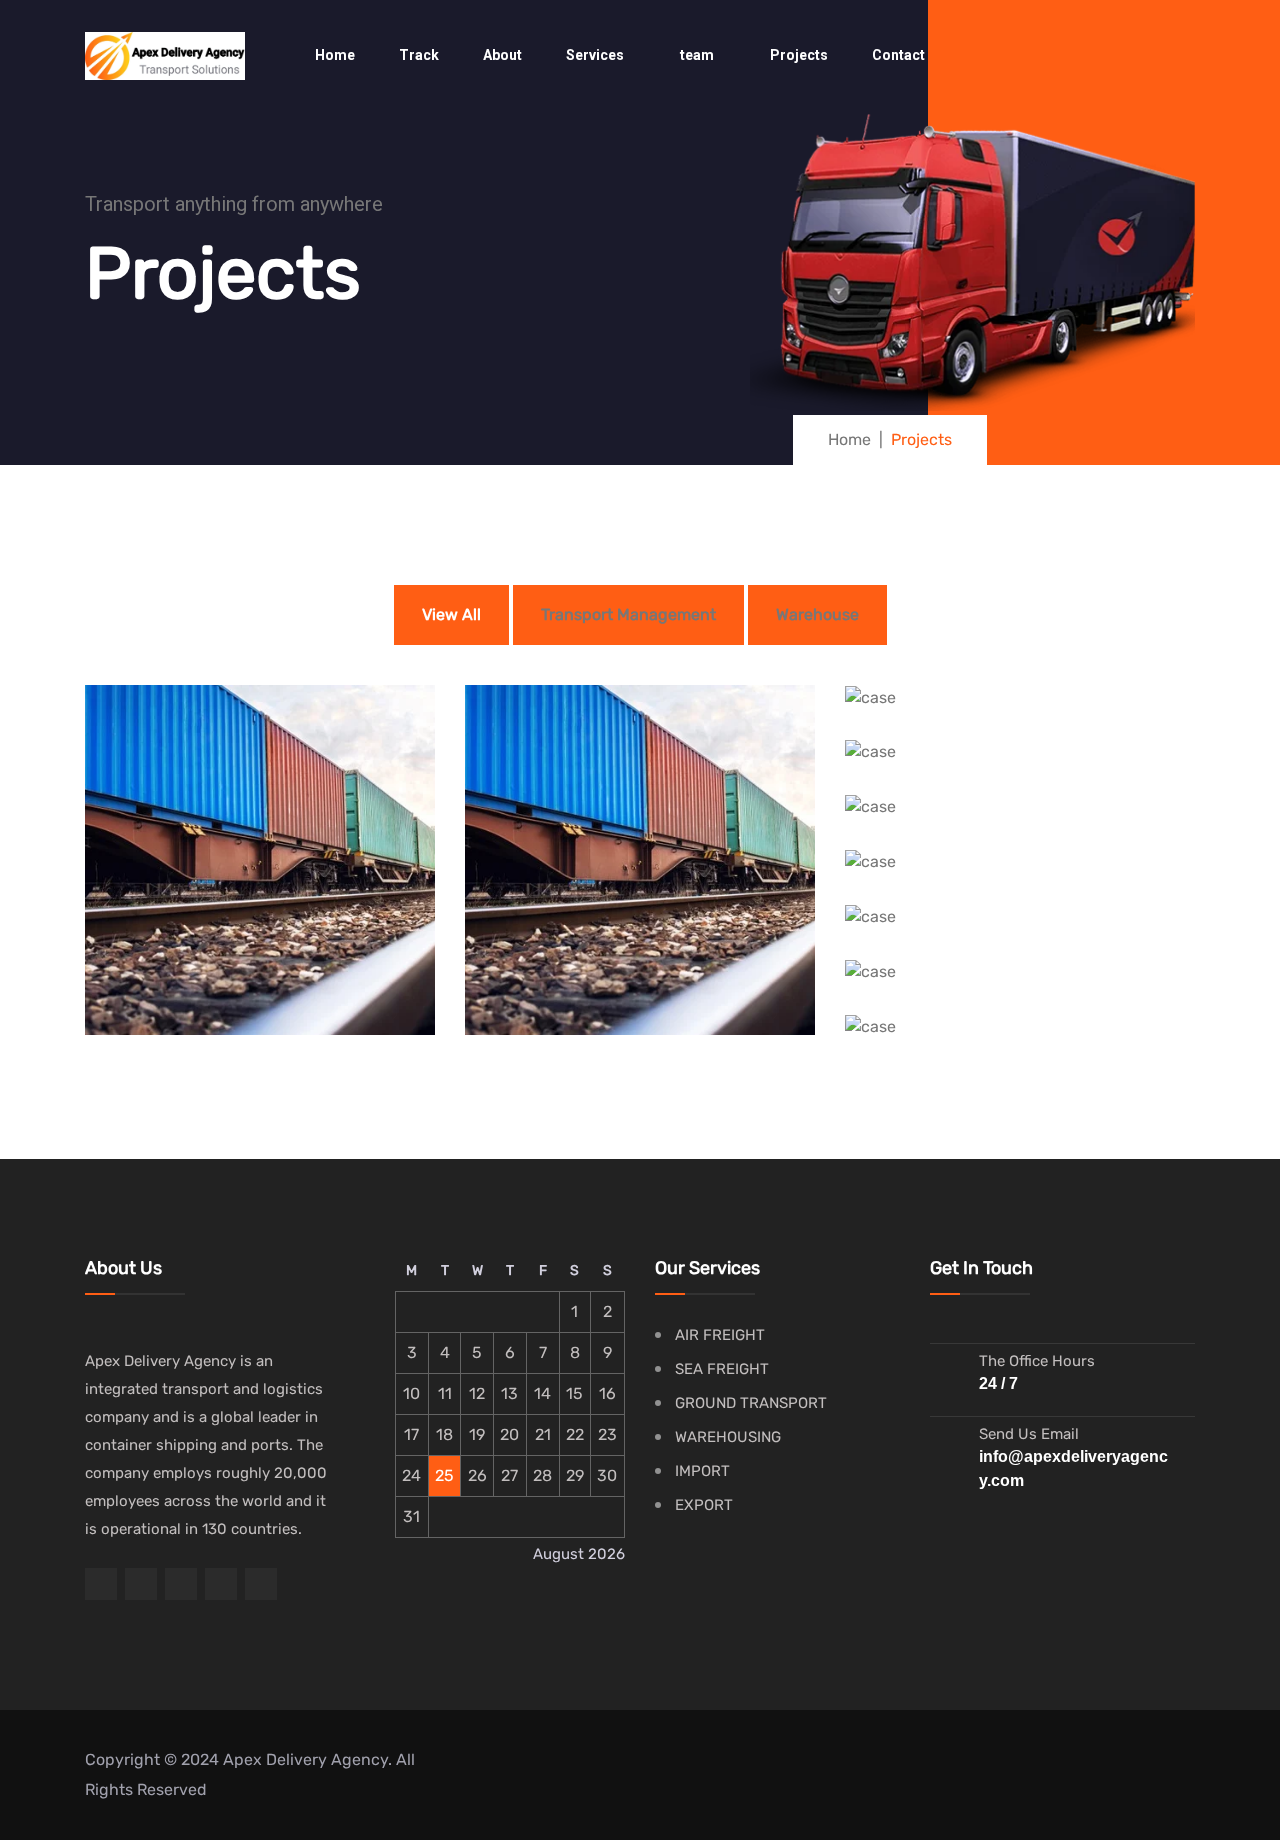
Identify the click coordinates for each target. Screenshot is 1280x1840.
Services (595, 55)
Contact (898, 55)
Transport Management (628, 614)
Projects (799, 55)
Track (419, 55)
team (697, 55)
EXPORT (704, 1505)
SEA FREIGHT (722, 1369)
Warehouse (817, 614)
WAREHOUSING (728, 1437)
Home (335, 55)
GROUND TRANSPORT (751, 1403)
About (502, 55)
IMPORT (702, 1471)
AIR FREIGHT (720, 1335)
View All (451, 614)
